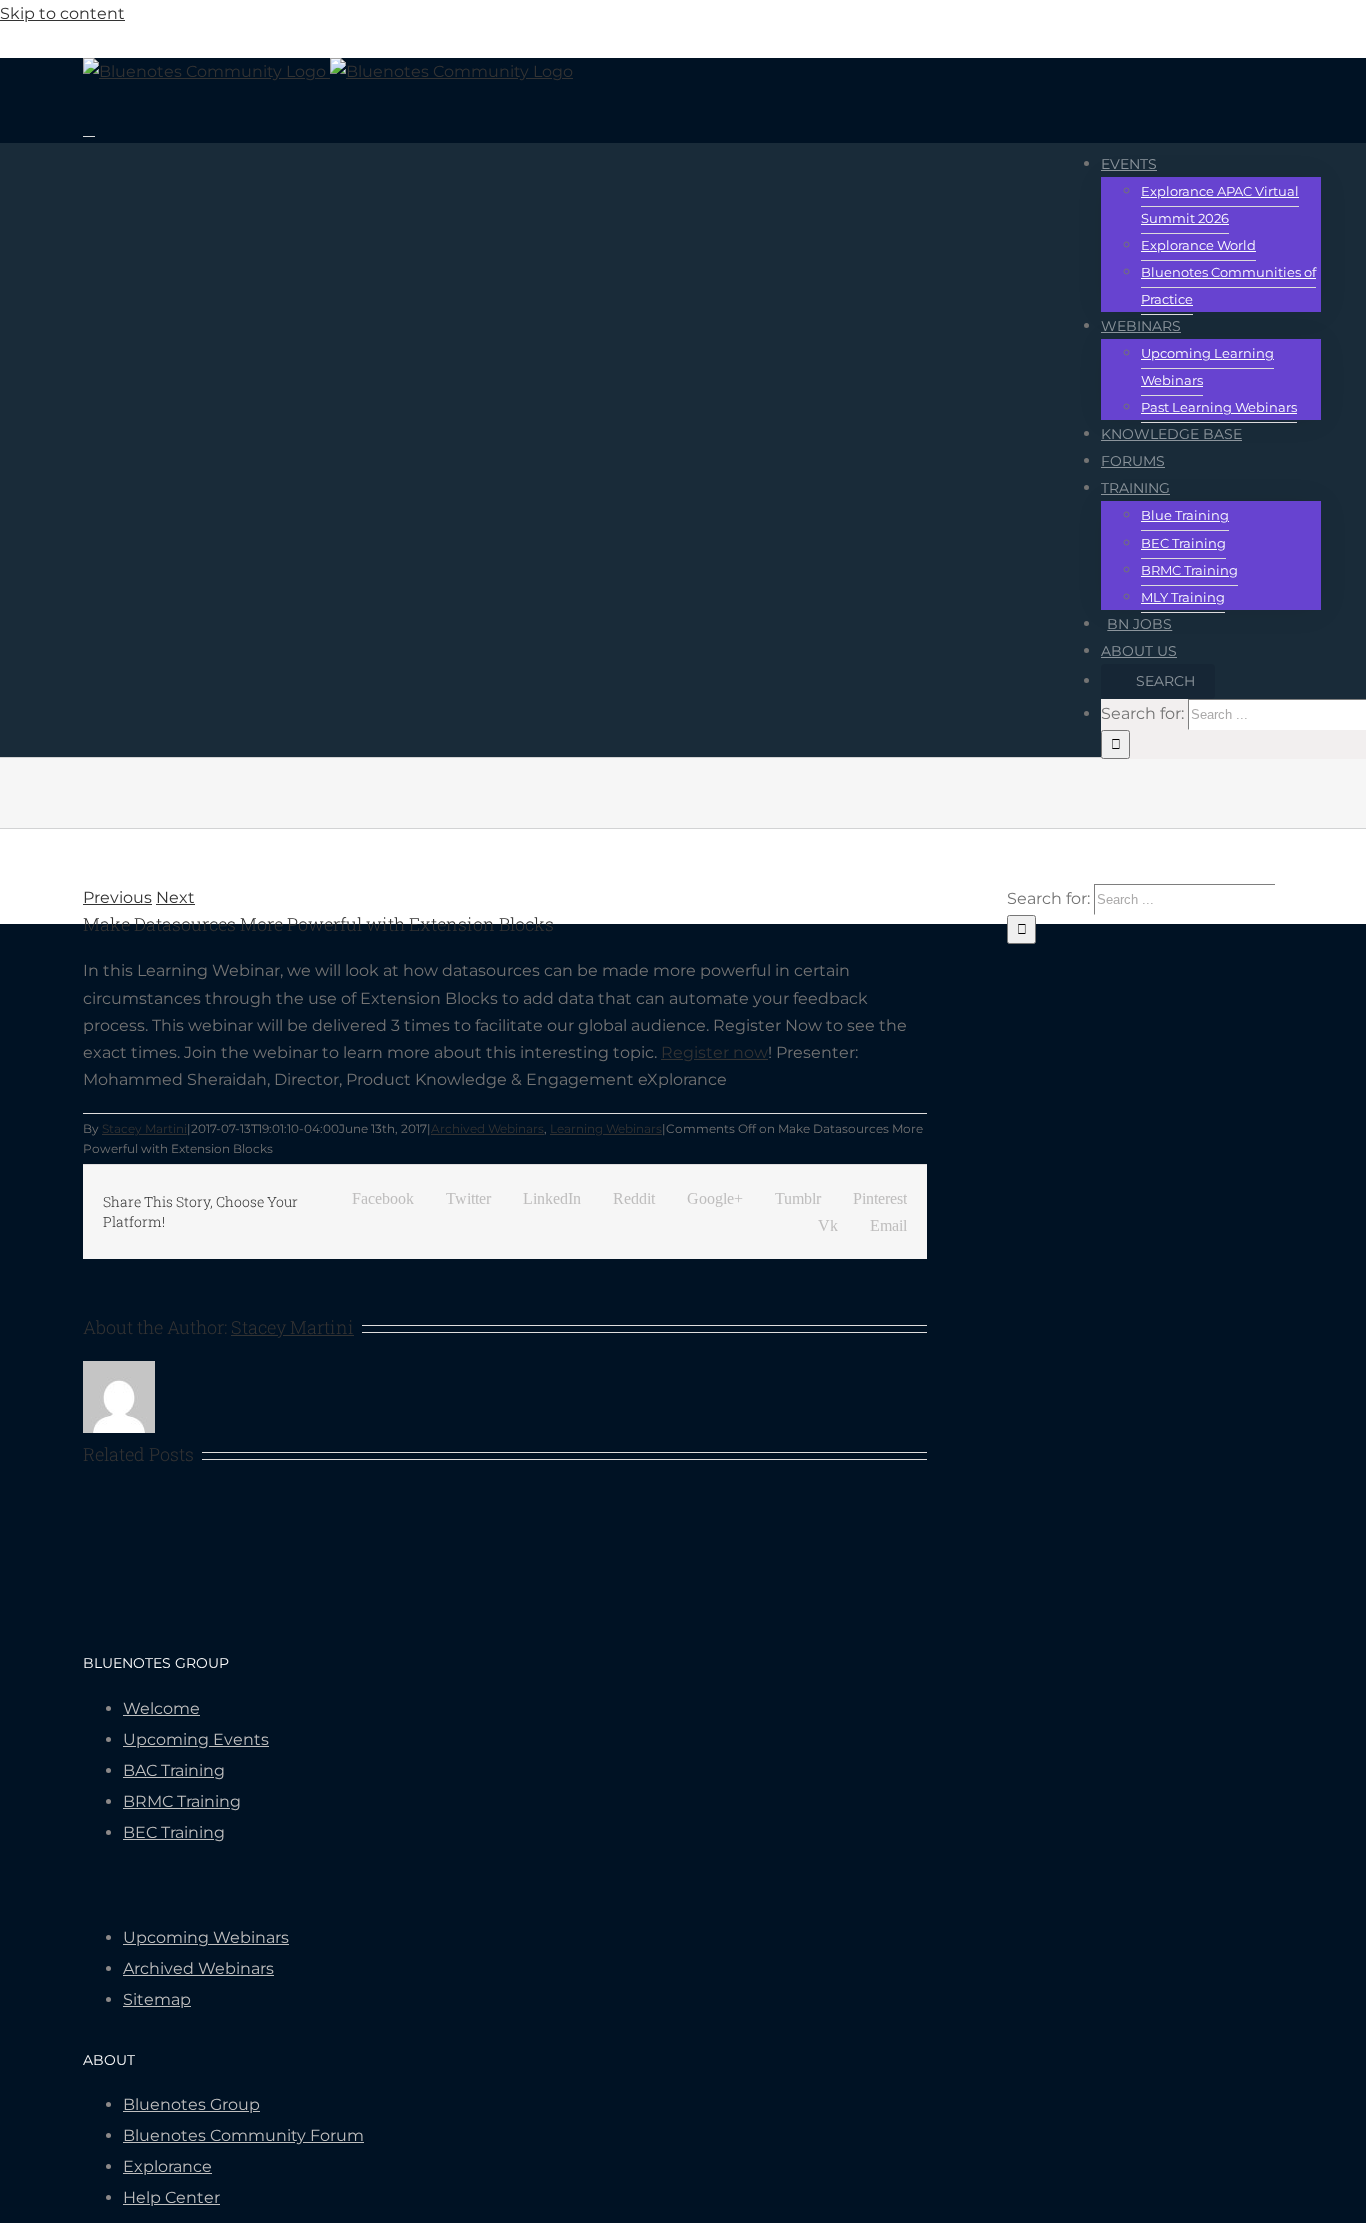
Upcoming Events (196, 1739)
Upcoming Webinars (206, 1937)
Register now (714, 1052)
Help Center (171, 2197)
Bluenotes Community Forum (243, 2135)
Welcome (161, 1708)
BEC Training (174, 1832)
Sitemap (157, 1999)
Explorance (167, 2166)
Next (175, 897)
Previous (117, 897)
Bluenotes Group (191, 2104)
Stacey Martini (144, 1128)
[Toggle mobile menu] (89, 129)
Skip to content (62, 13)
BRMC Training (182, 1801)
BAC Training (174, 1770)
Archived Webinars (487, 1128)
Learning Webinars (606, 1128)
